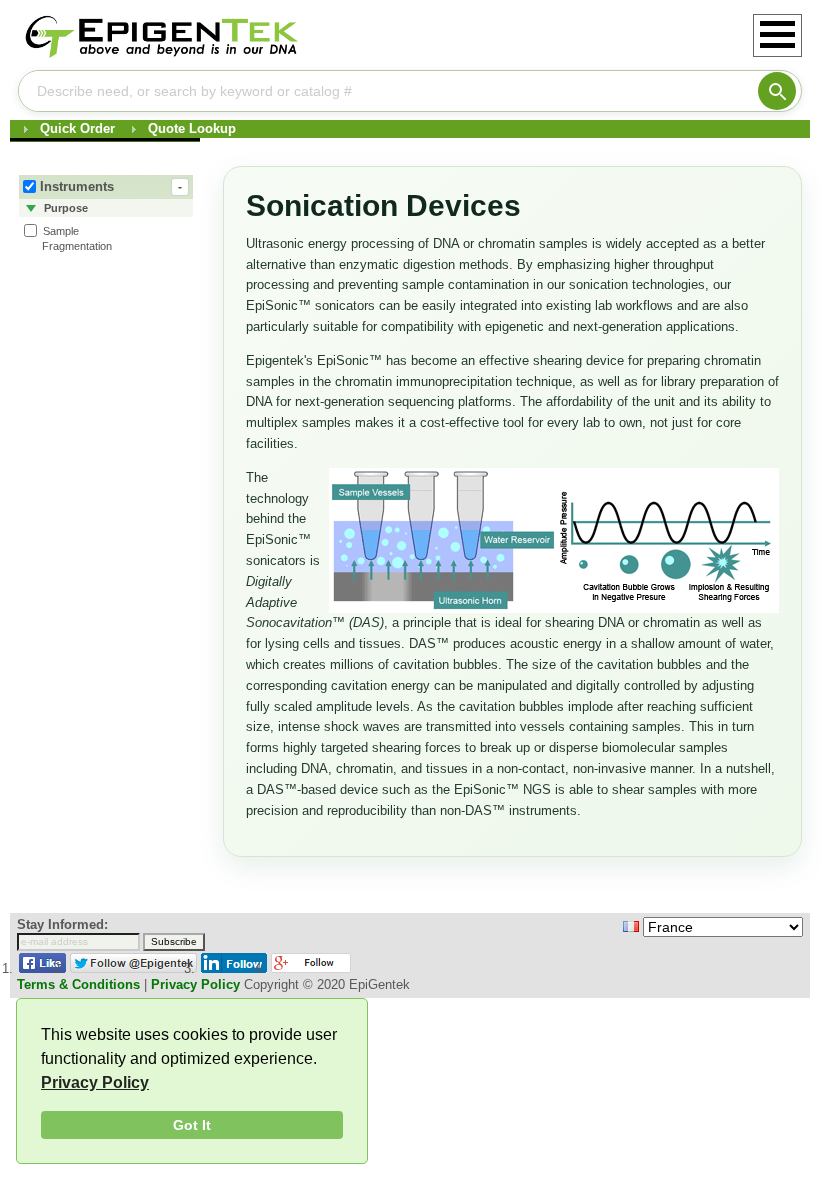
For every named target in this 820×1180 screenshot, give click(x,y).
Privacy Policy (95, 1082)
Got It (192, 1125)
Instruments (111, 186)
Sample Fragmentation (76, 238)
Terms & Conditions (78, 984)
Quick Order (77, 128)
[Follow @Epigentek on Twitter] (133, 968)
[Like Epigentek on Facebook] (42, 968)
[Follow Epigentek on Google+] (311, 968)
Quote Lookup (192, 128)
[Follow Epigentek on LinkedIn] (234, 968)
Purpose (64, 208)
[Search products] (777, 91)
